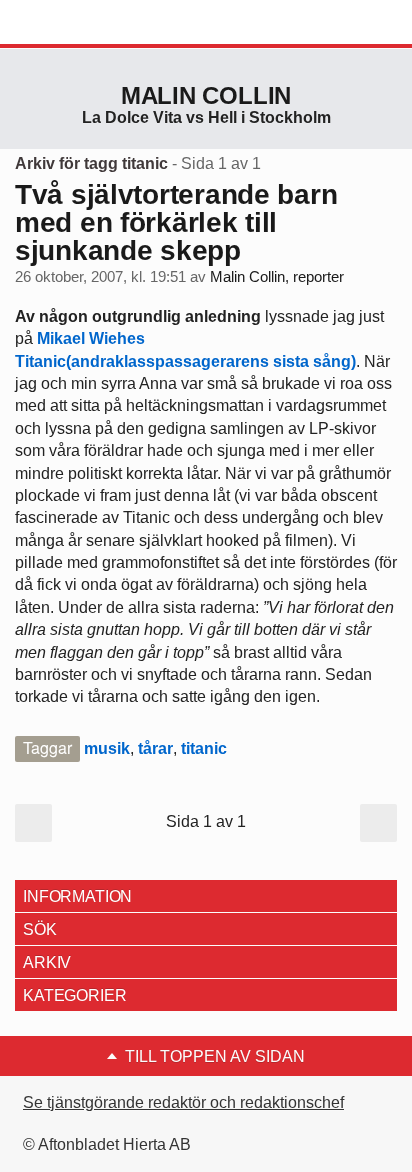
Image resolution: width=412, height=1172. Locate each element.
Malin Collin (206, 95)
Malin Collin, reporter (277, 277)
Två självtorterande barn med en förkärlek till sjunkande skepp (176, 222)
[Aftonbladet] (90, 23)
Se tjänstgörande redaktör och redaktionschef (183, 1102)
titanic (204, 748)
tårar (155, 748)
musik (107, 748)
